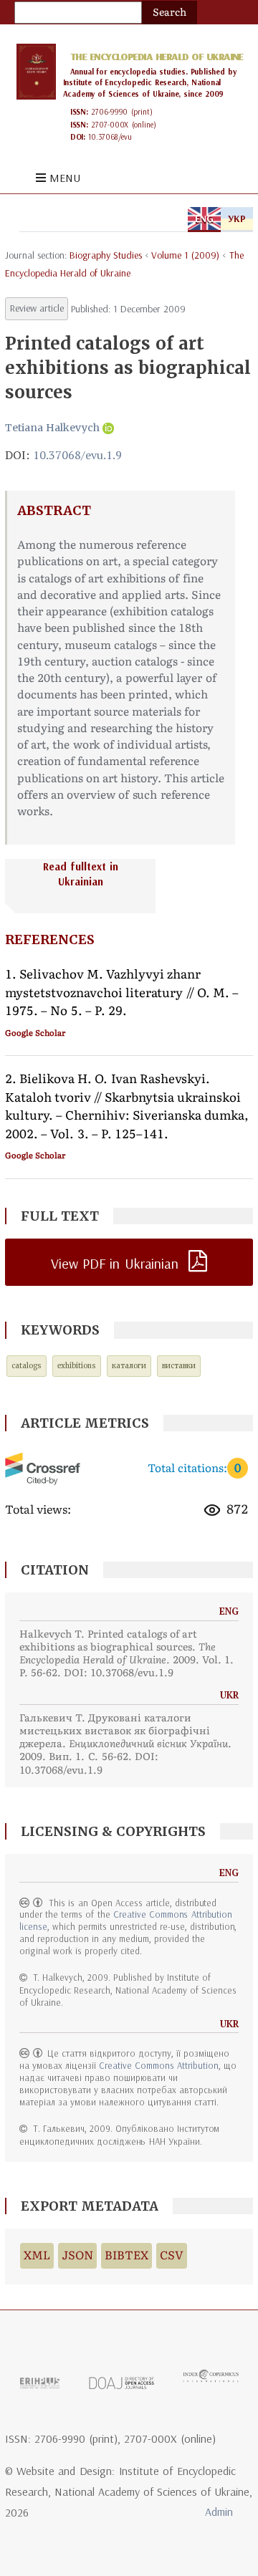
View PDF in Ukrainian (115, 1263)
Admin (219, 2512)
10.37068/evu (110, 137)
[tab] (129, 886)
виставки (179, 1366)
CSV (172, 2255)
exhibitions (77, 1366)
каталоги (129, 1366)
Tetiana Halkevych (52, 428)
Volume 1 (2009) (185, 255)
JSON (77, 2255)
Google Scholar (35, 1033)
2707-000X (110, 125)
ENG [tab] (204, 218)
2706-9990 (109, 112)
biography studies (106, 255)
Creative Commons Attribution (158, 2065)
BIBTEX (126, 2255)
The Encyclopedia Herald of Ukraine (157, 57)
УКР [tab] (237, 218)
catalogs (27, 1366)
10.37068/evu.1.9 (77, 455)
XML (37, 2255)
